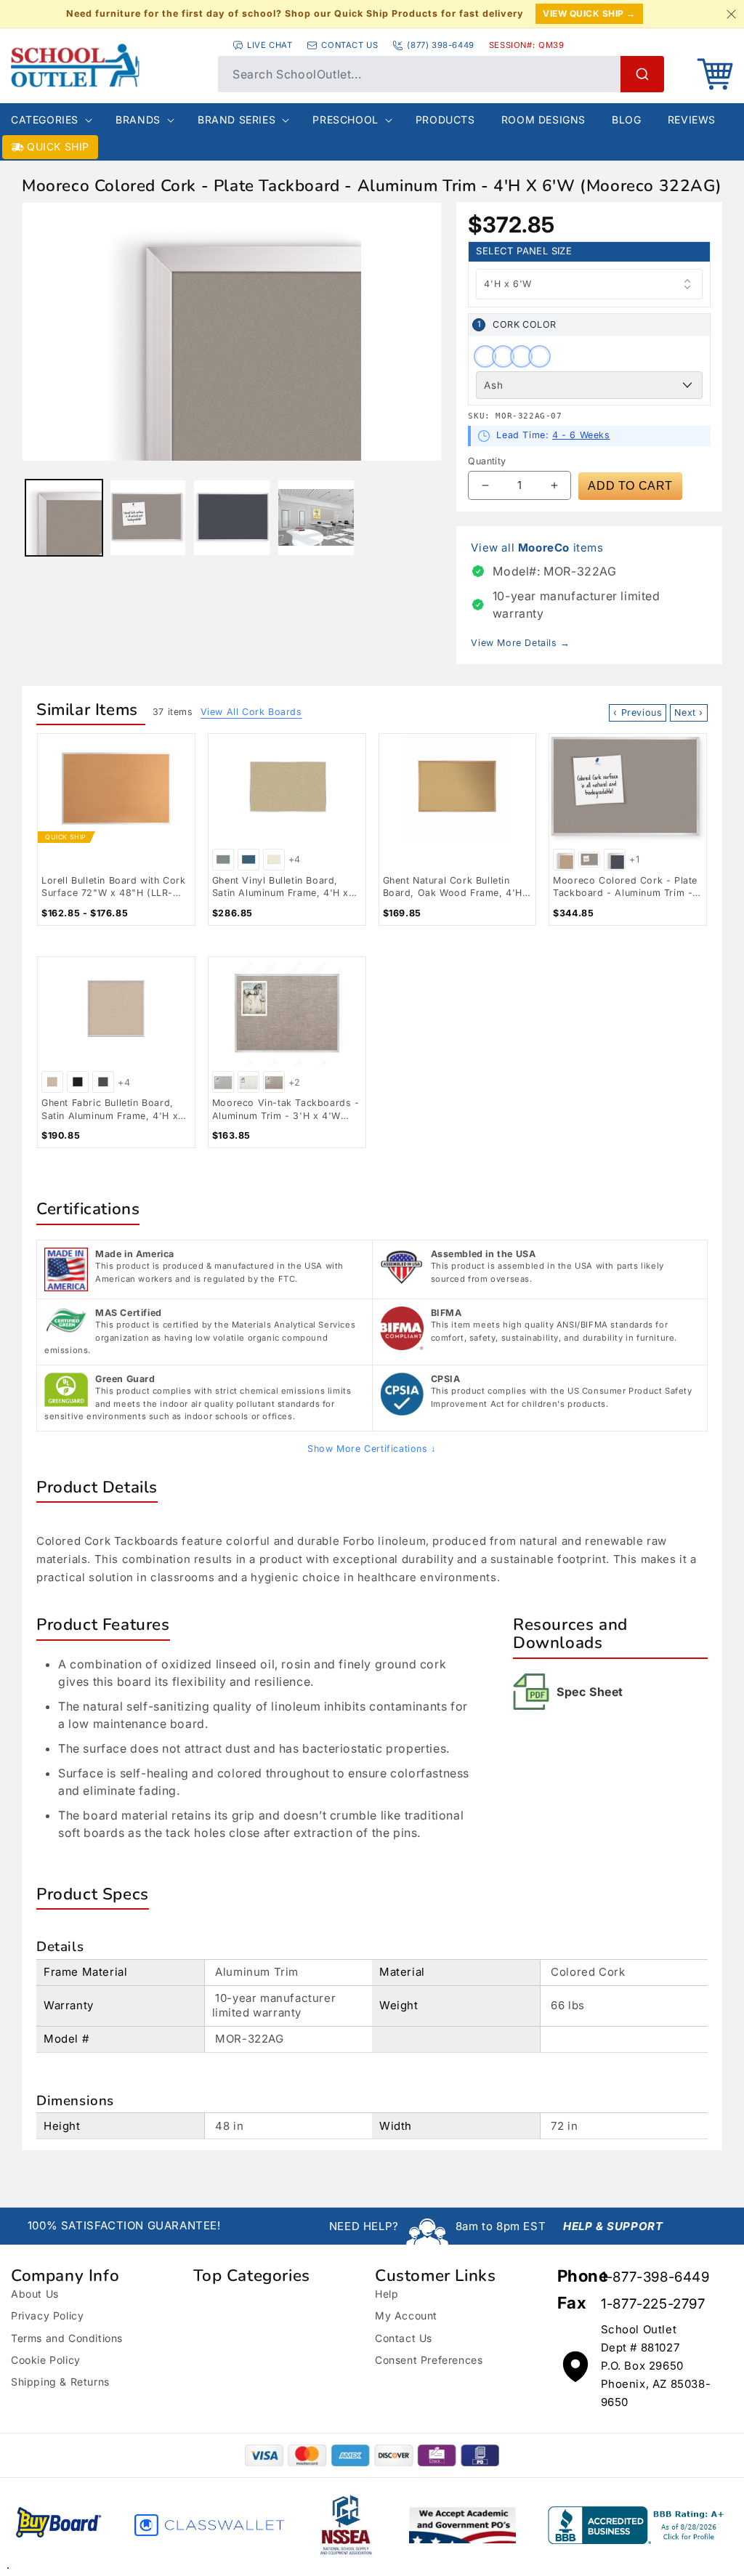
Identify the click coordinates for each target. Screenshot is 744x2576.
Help (387, 2294)
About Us (35, 2294)
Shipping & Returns (60, 2382)
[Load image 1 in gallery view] (64, 518)
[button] (715, 74)
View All (251, 712)
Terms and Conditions (67, 2338)
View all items (537, 548)
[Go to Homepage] (107, 65)
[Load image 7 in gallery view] (316, 518)
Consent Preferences (429, 2360)
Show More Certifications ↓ (372, 1449)
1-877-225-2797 (653, 2304)
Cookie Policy (46, 2360)
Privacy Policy (47, 2315)
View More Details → (520, 643)
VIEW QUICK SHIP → (589, 13)
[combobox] (441, 74)
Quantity (487, 461)
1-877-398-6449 (655, 2277)
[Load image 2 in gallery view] (148, 518)
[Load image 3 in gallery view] (232, 518)
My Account (406, 2315)
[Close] (731, 14)
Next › (689, 712)
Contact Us (404, 2338)
